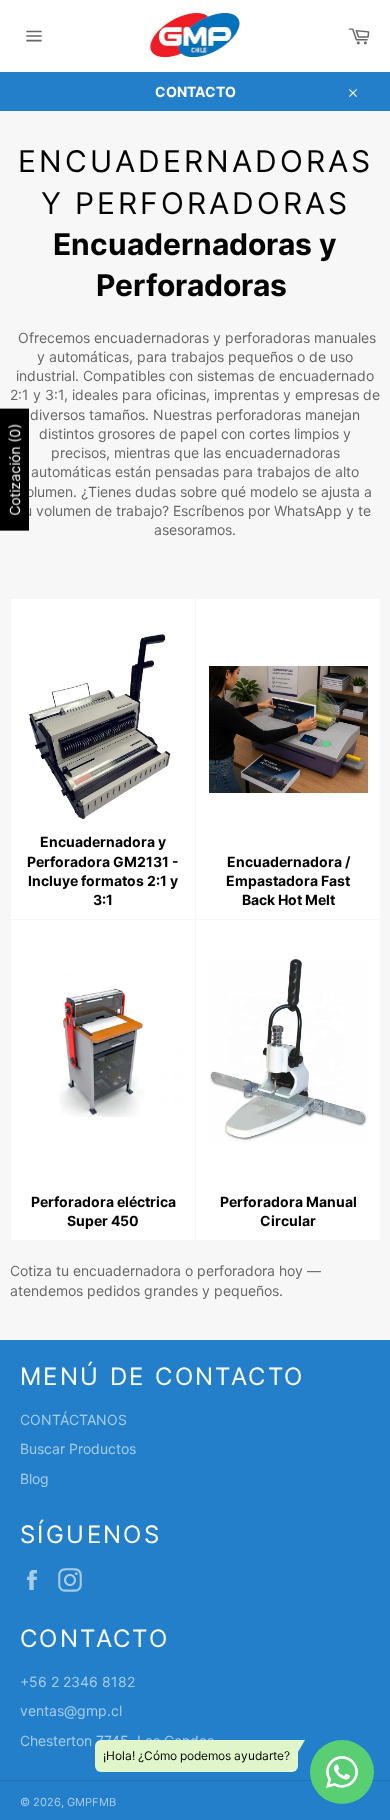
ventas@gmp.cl (71, 1710)
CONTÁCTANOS (73, 1419)
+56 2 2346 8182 (77, 1681)
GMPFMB (91, 1802)
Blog (34, 1478)
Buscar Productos (78, 1448)
